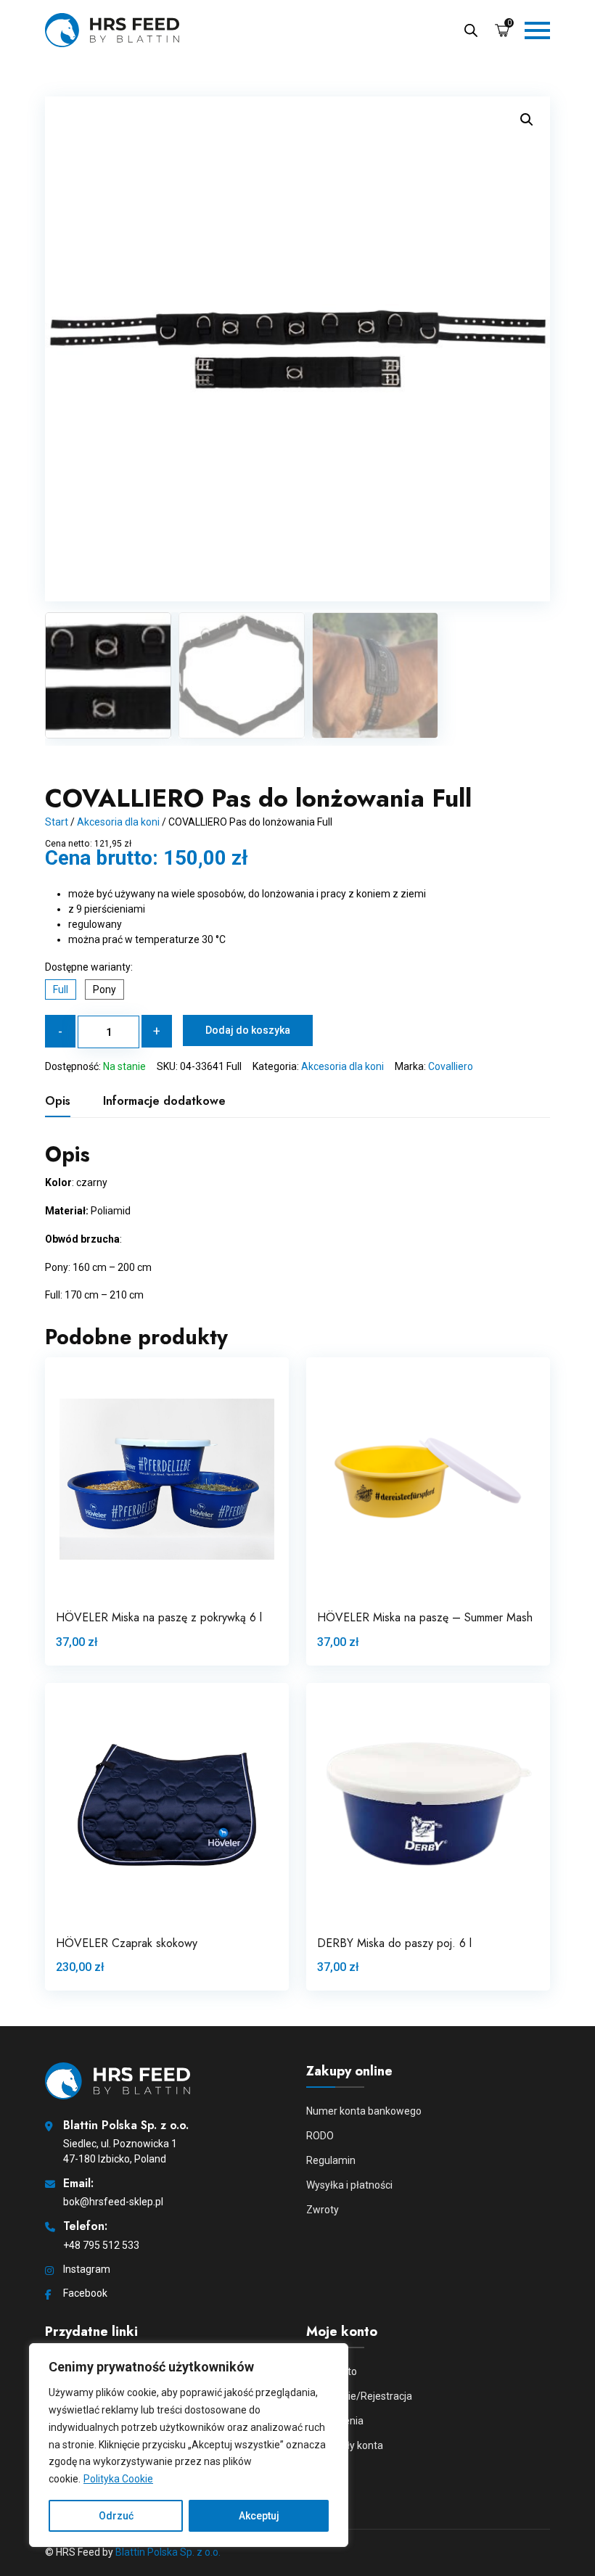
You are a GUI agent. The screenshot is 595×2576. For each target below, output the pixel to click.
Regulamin (331, 2160)
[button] (527, 120)
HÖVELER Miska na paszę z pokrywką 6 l (159, 1617)
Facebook (85, 2293)
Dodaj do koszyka (248, 1030)
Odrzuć (116, 2516)
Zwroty (323, 2210)
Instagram (87, 2269)
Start (57, 822)
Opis (58, 1101)
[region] (189, 2445)
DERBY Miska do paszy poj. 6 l (394, 1943)
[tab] (58, 1101)
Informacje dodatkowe (164, 1101)
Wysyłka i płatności (349, 2185)
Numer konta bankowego (364, 2111)
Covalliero (451, 1066)
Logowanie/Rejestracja (359, 2396)
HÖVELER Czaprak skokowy (127, 1943)
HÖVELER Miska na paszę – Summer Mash (425, 1617)
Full (61, 989)
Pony (104, 989)
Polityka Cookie (118, 2479)
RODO (320, 2136)
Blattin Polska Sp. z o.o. (168, 2552)
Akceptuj (259, 2516)
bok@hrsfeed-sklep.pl (113, 2202)
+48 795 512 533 (101, 2245)
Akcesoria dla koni (118, 822)
